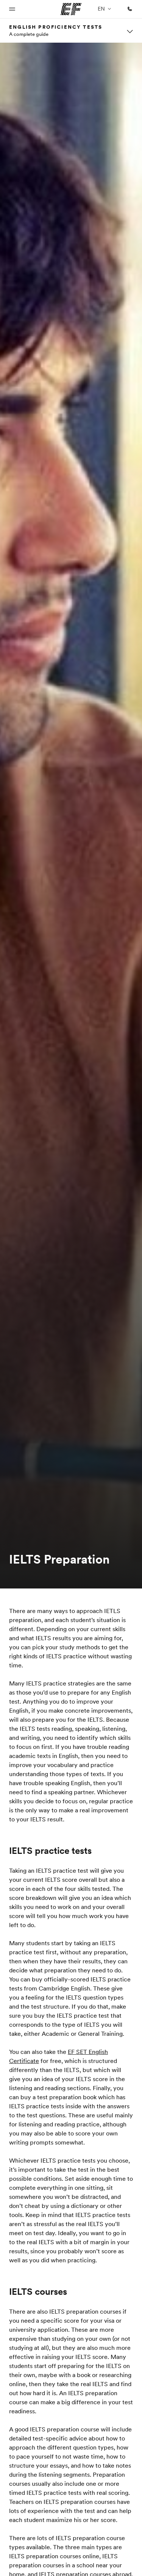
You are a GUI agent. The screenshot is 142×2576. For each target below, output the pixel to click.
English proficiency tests (56, 27)
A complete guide (29, 34)
